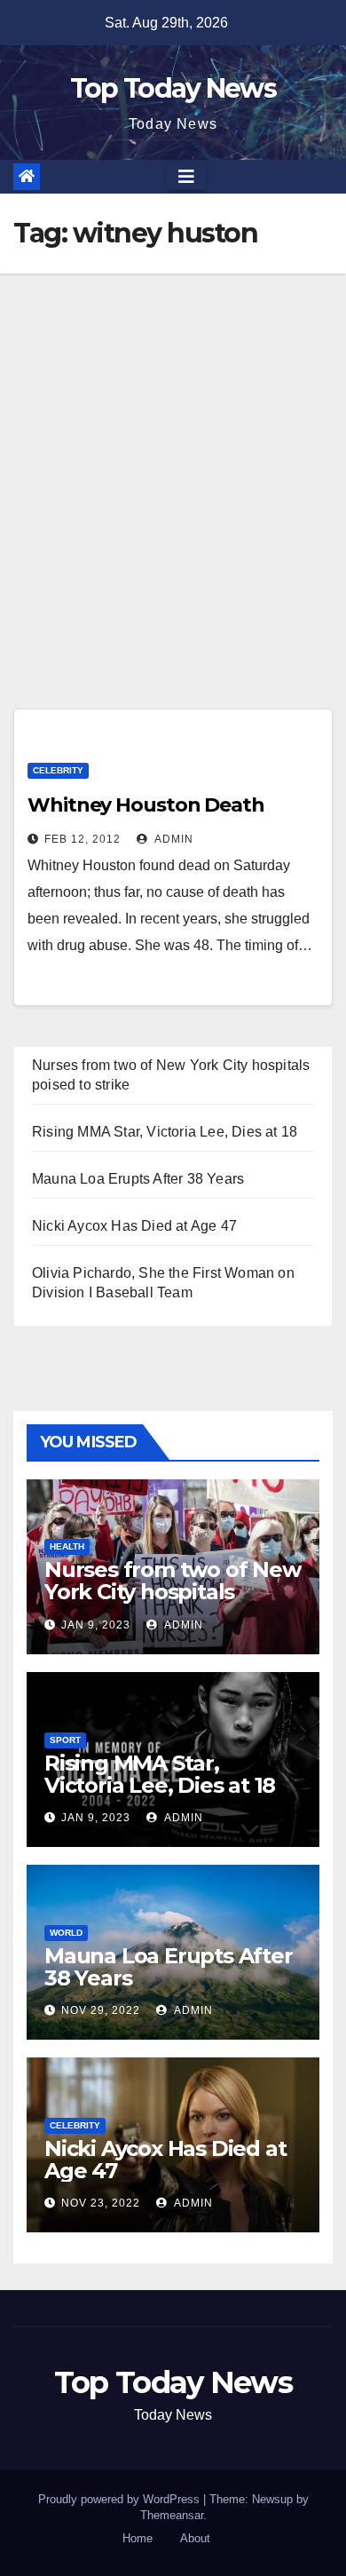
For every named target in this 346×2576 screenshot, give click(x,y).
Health (67, 1546)
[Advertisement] (173, 456)
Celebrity (58, 770)
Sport (65, 1740)
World (66, 1933)
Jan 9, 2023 (96, 1625)
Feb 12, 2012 (83, 839)
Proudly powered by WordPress (121, 2499)
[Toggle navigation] (186, 177)
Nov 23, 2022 (101, 2203)
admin (173, 839)
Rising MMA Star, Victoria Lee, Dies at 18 (165, 1132)
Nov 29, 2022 (101, 2010)
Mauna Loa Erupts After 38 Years (138, 1179)
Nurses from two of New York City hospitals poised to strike (173, 1592)
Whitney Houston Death (146, 805)
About (195, 2538)
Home (138, 2538)
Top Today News (173, 88)
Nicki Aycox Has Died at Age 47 (134, 1226)
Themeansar (172, 2515)
